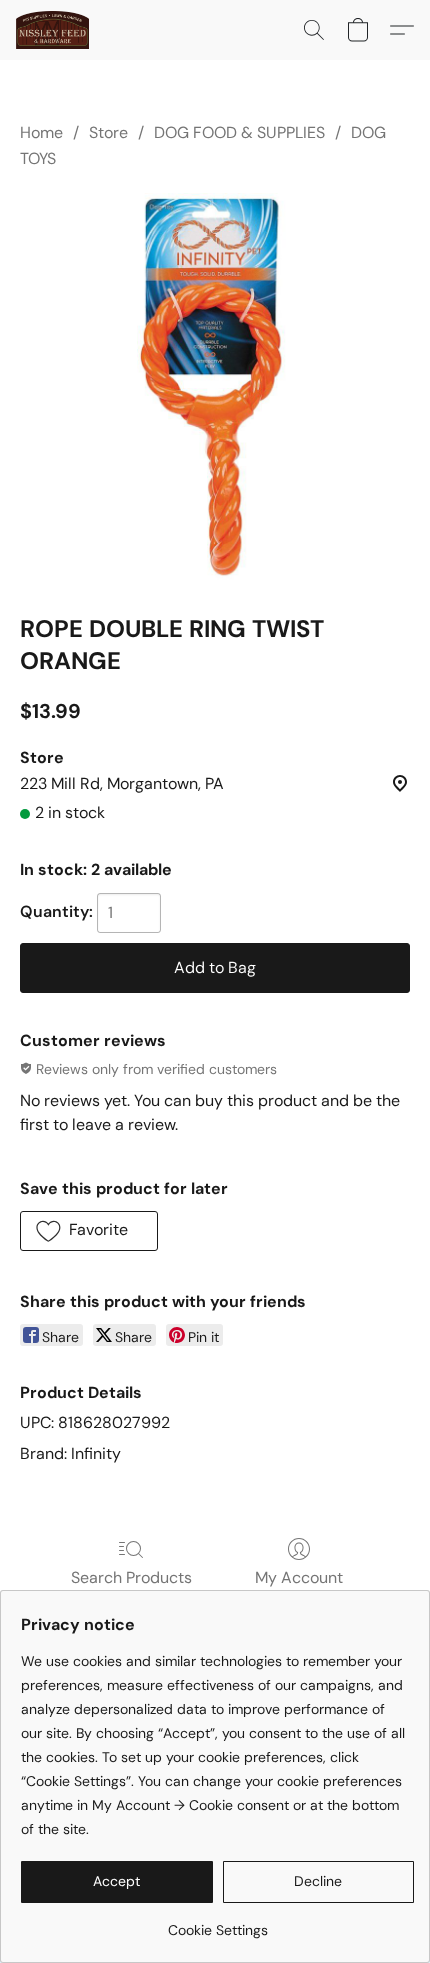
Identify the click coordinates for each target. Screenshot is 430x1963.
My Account (299, 1577)
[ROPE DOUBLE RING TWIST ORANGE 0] (215, 388)
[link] (217, 1922)
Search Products (131, 1577)
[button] (54, 30)
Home (41, 132)
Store (108, 132)
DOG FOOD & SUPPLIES (239, 132)
